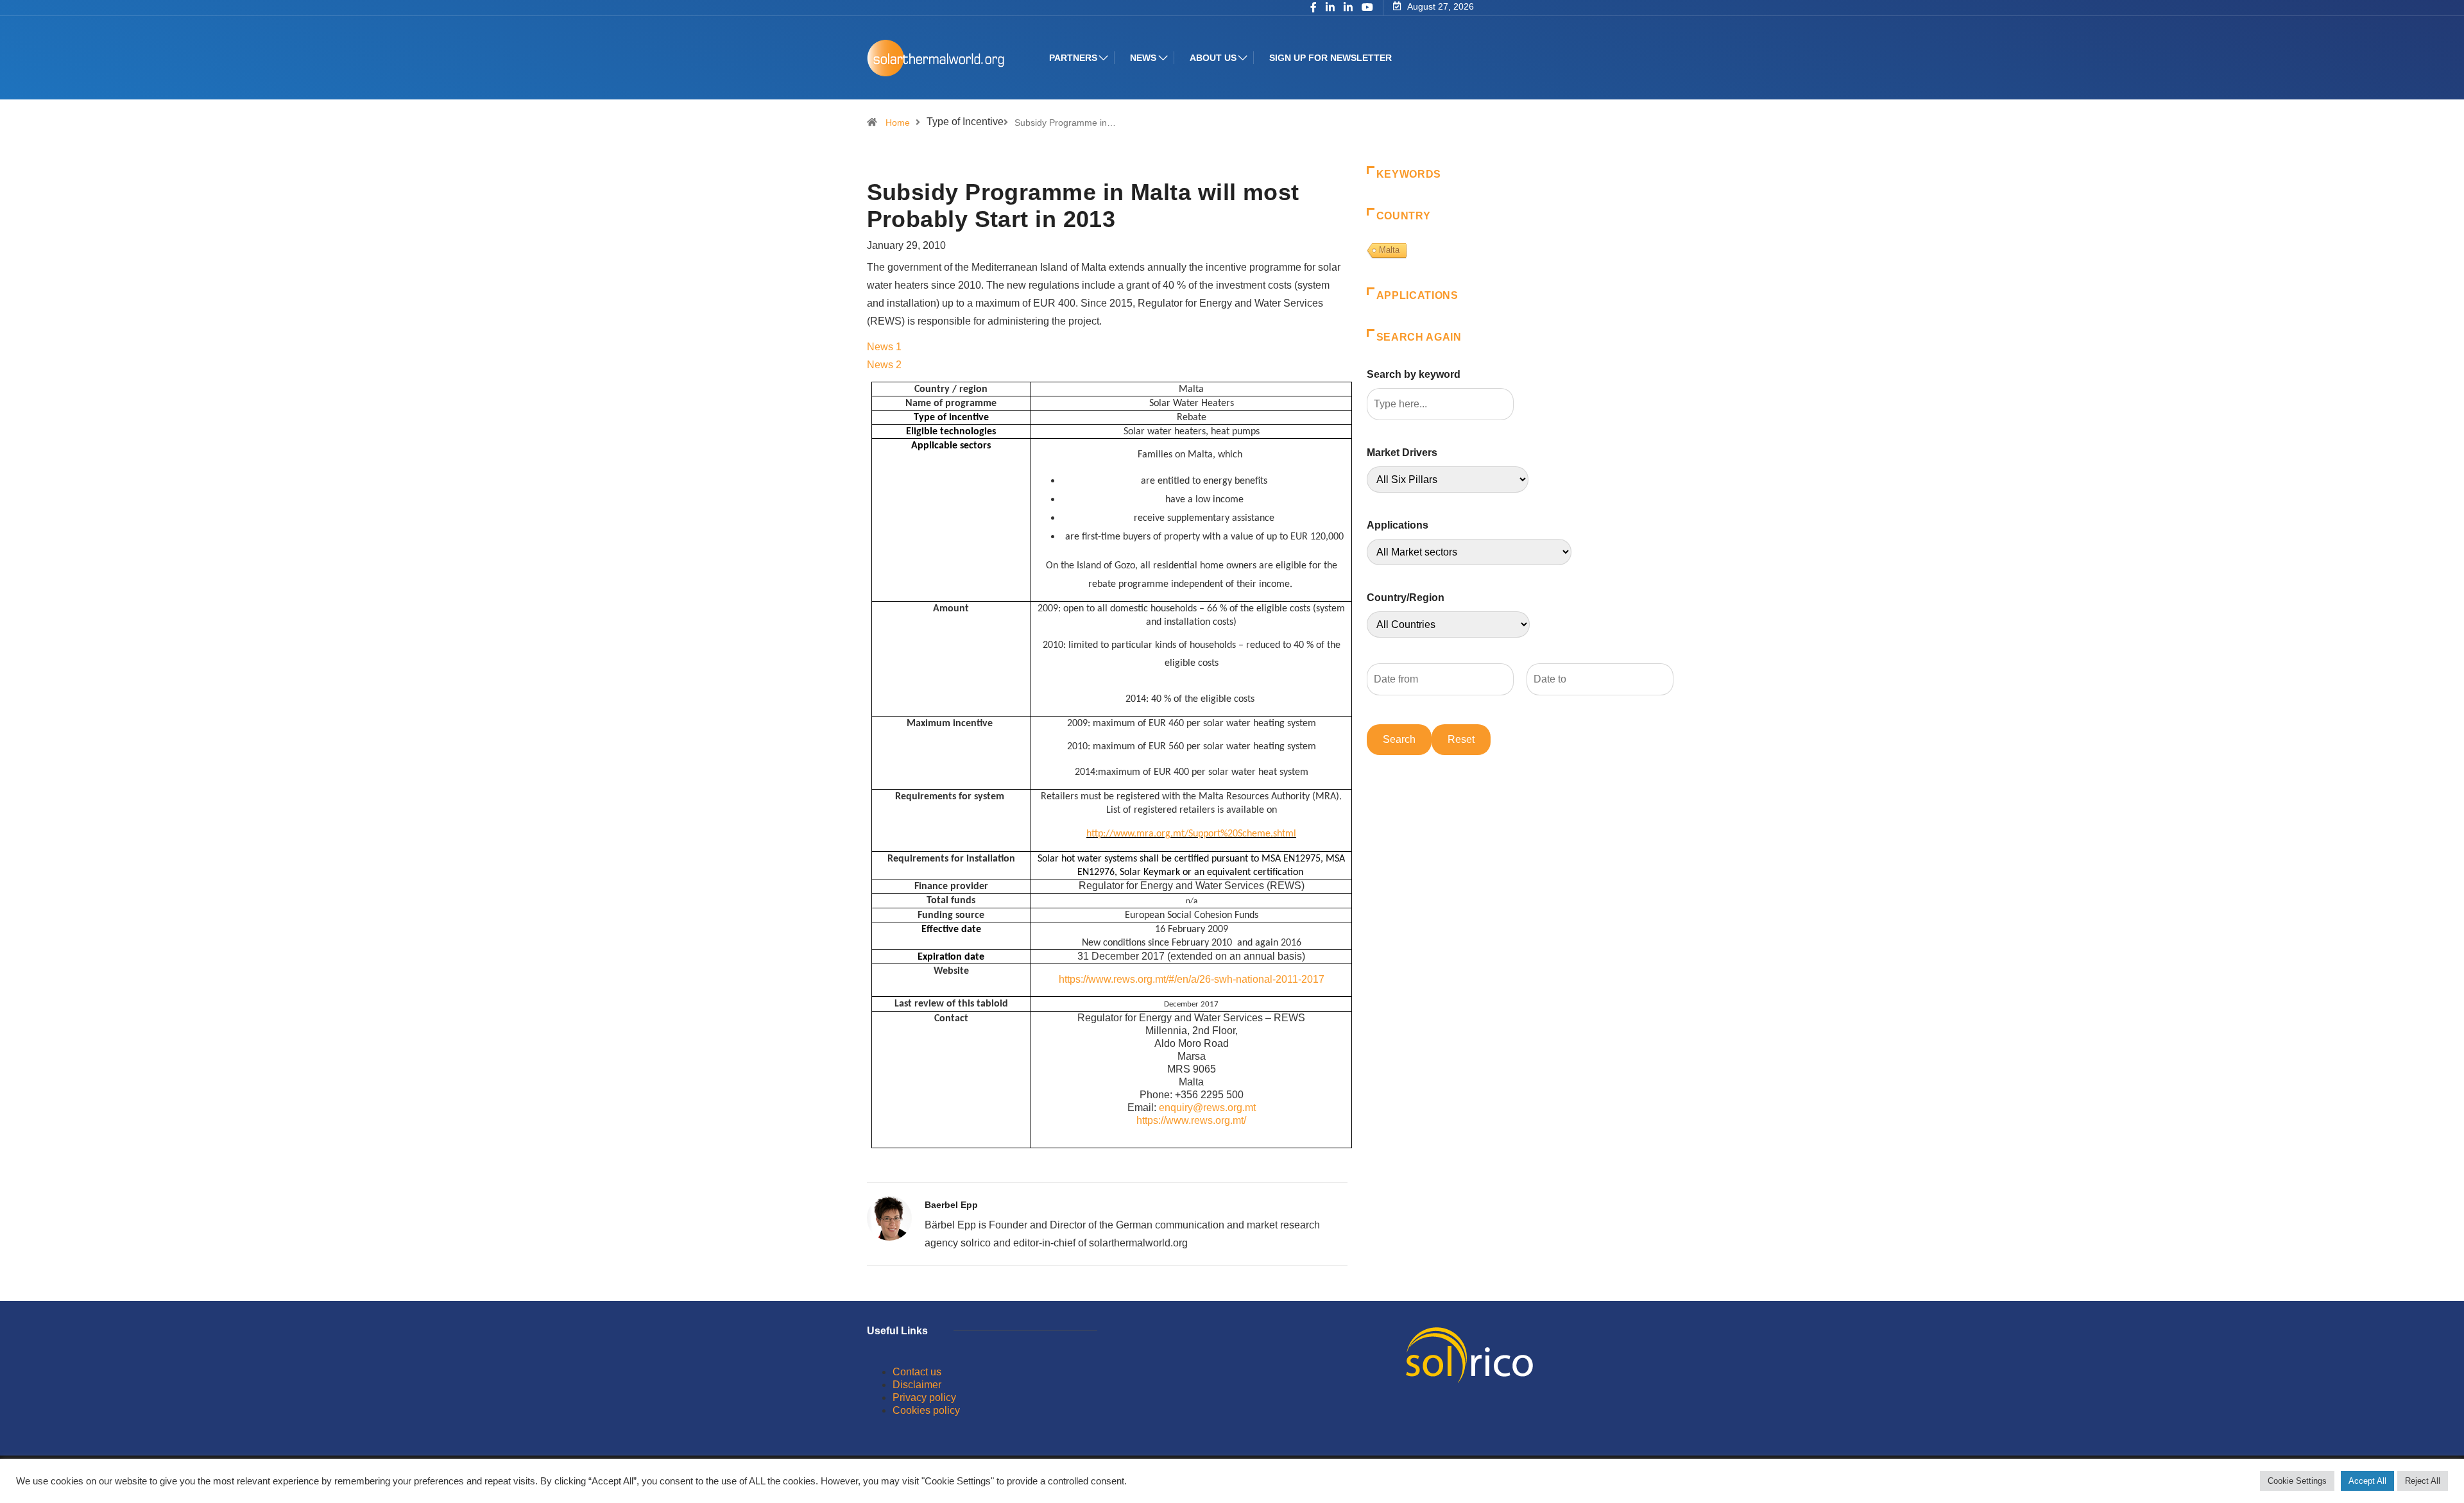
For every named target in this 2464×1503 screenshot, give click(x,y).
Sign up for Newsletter (1330, 58)
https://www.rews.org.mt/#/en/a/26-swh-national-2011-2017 (1192, 979)
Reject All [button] (2423, 1481)
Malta (1389, 250)
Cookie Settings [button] (2297, 1481)
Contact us (917, 1372)
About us (1213, 58)
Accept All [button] (2367, 1481)
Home (898, 123)
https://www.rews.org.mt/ (1191, 1120)
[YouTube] (1367, 8)
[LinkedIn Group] (1330, 8)
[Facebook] (1313, 8)
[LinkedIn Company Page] (1348, 8)
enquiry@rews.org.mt (1207, 1108)
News (1143, 58)
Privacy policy (924, 1397)
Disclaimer (917, 1385)
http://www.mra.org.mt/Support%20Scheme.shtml (1191, 834)
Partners (1073, 58)
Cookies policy (926, 1410)
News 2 (884, 365)
